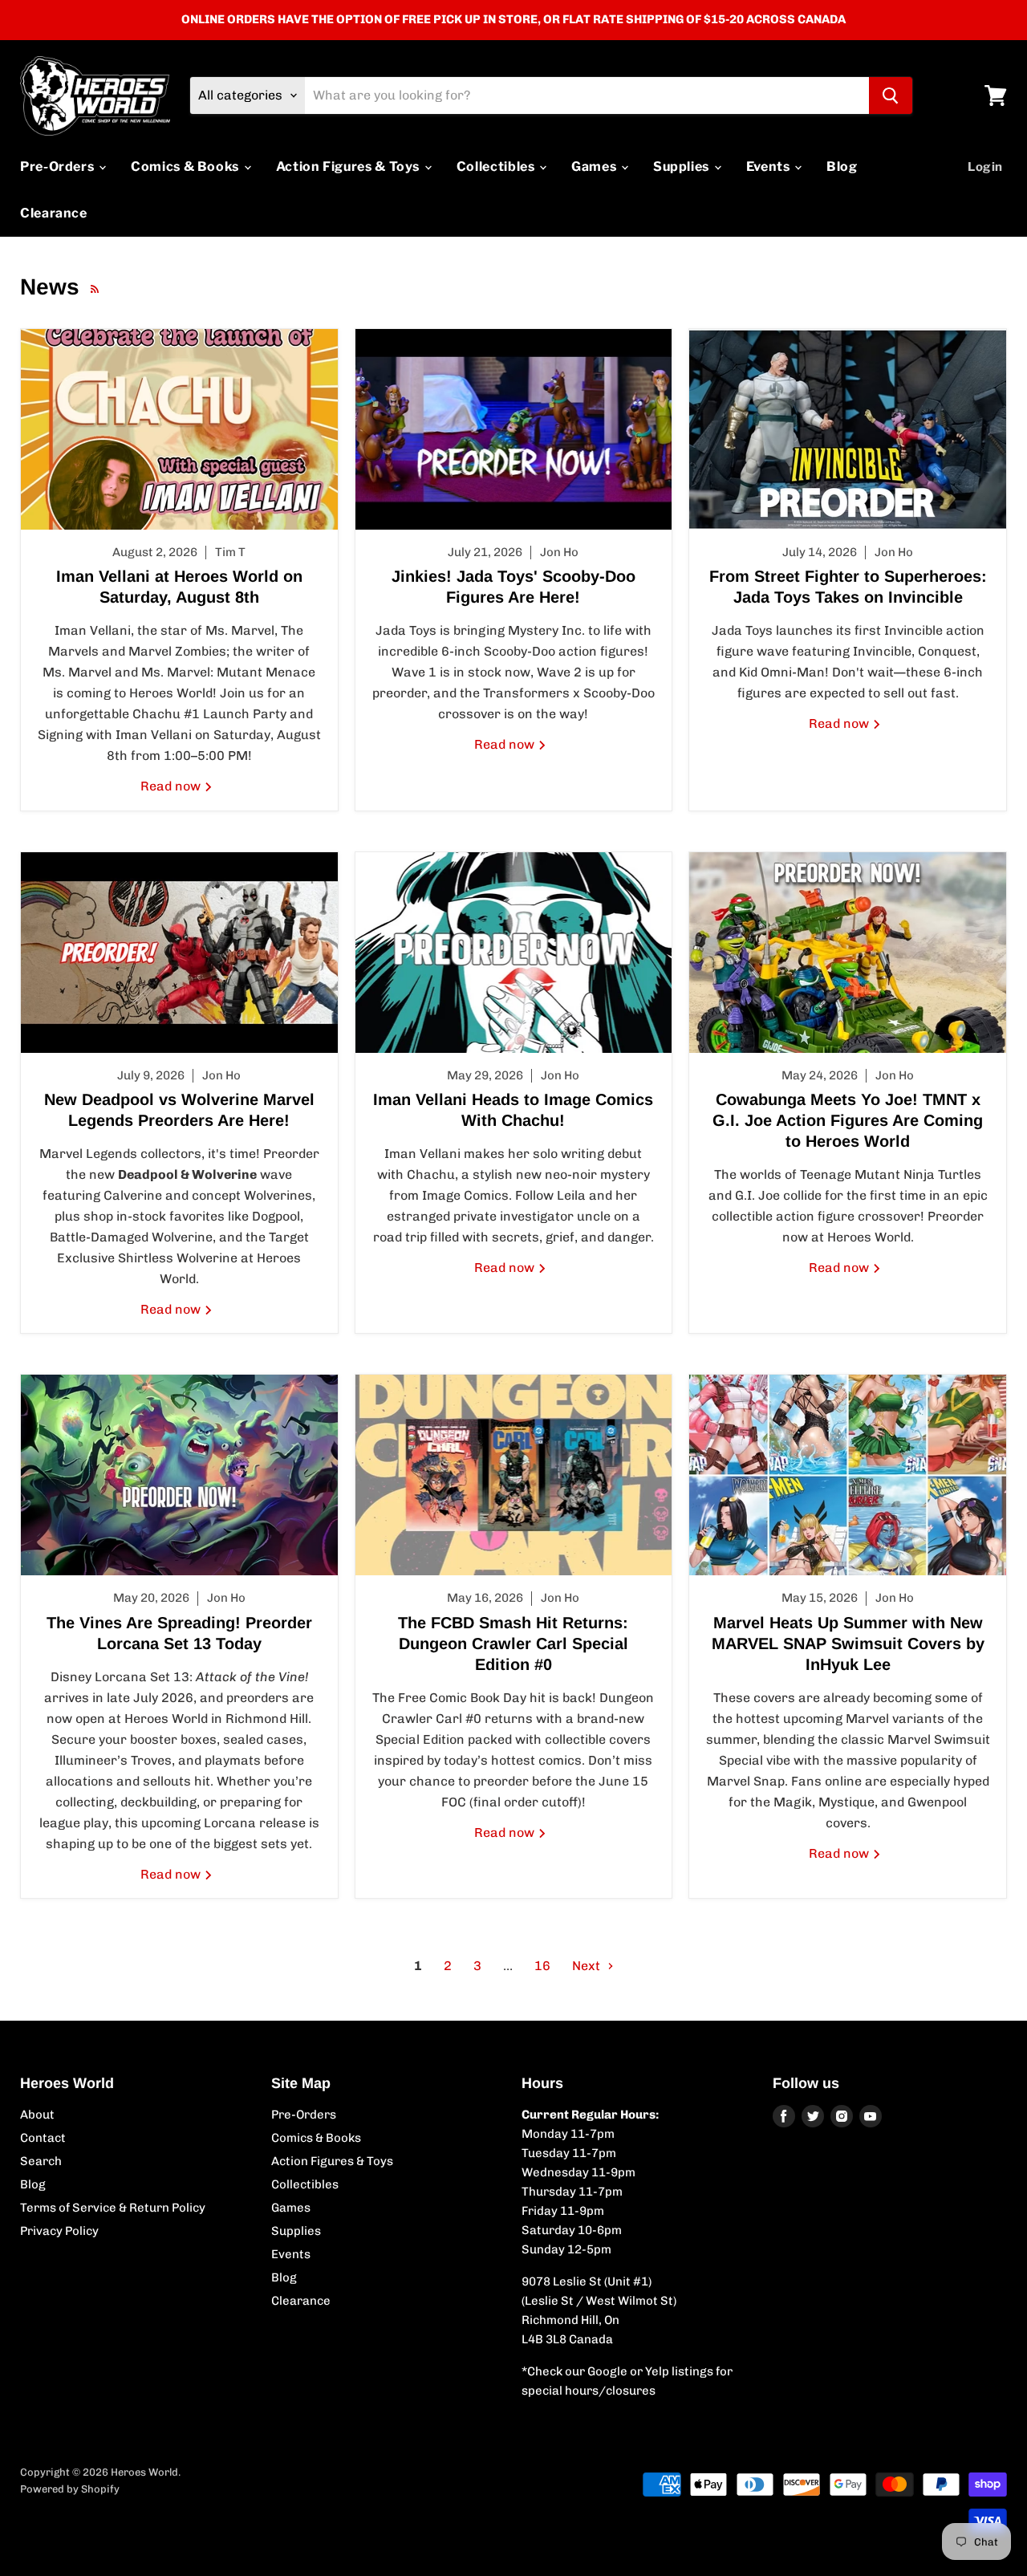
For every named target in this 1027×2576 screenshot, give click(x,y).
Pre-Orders (59, 167)
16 (542, 1966)
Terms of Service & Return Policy (113, 2208)
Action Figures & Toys (349, 167)
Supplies (683, 167)
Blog (842, 167)
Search (41, 2161)
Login (985, 167)
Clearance (54, 213)
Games (595, 167)
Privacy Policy (59, 2231)
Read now (172, 786)
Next (588, 1966)
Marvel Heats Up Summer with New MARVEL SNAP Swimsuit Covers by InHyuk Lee (848, 1644)
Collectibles (497, 167)
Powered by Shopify (70, 2489)
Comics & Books (187, 167)
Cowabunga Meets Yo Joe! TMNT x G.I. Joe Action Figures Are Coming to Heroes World (848, 1120)
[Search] (891, 95)
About (37, 2115)
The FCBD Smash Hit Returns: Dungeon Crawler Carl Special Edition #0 (513, 1644)
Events (769, 167)
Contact (43, 2138)
